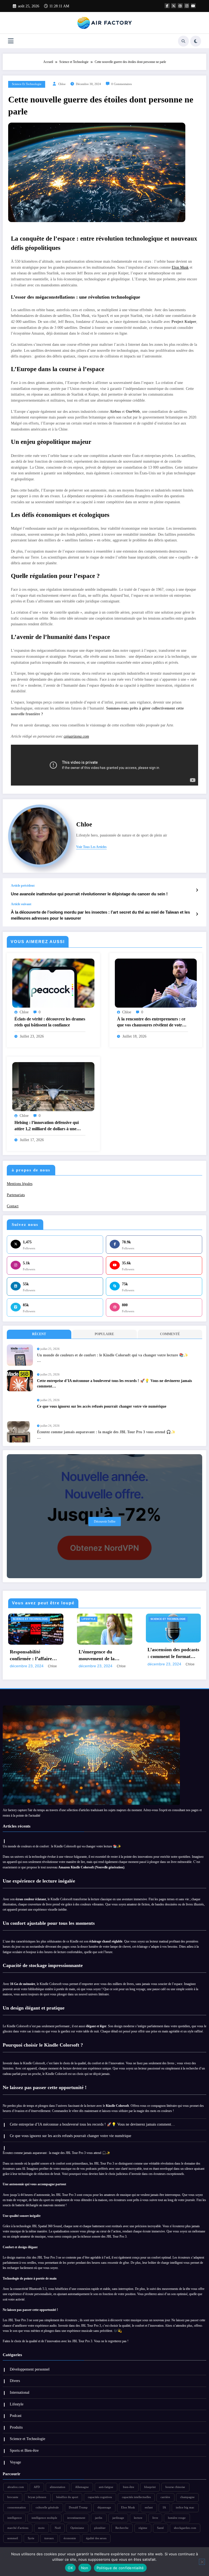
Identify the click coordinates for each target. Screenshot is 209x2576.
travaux (49, 2538)
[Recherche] (183, 41)
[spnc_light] (196, 41)
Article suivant (21, 904)
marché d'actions (18, 2528)
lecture (138, 2518)
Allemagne (82, 2487)
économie (70, 2538)
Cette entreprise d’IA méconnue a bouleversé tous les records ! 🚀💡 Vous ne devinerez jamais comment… (114, 1384)
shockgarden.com (185, 2528)
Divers (15, 2381)
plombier (100, 2528)
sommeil (13, 2538)
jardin (99, 2518)
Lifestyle (20, 1619)
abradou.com (16, 2487)
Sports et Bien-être (24, 2451)
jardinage (118, 2518)
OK (70, 2568)
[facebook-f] (167, 6)
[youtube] (193, 6)
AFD (37, 2487)
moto (41, 2528)
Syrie (31, 2538)
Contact (13, 1206)
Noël (58, 2528)
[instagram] (187, 6)
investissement (76, 2518)
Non (85, 2568)
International (20, 2392)
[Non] (202, 2562)
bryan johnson (37, 2497)
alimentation (58, 2487)
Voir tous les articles (91, 847)
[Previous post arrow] (197, 890)
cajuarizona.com (76, 736)
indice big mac (185, 2507)
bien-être (129, 2487)
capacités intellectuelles (136, 2497)
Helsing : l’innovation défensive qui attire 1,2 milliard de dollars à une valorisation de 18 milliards (47, 1126)
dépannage (104, 2507)
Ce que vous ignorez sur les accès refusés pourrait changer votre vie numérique (102, 1406)
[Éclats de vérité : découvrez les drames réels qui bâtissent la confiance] (53, 983)
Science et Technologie (27, 84)
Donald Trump (78, 2507)
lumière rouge (177, 2518)
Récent (39, 1334)
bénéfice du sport (67, 2497)
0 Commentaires (122, 84)
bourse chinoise (175, 2487)
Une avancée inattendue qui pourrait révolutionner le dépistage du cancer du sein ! (89, 894)
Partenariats (16, 1195)
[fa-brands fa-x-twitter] (174, 6)
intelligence (15, 2518)
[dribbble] (180, 6)
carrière (165, 2497)
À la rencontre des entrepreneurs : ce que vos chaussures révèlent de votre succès (151, 1022)
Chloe (62, 84)
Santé (160, 2528)
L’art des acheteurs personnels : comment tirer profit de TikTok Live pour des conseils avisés (170, 1653)
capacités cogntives (100, 2497)
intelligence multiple (44, 2518)
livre (155, 2518)
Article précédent (23, 886)
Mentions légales (20, 1184)
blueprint (150, 2487)
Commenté (170, 1334)
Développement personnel (30, 2369)
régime (143, 2528)
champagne (187, 2497)
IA (164, 2507)
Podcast (16, 2416)
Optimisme (77, 2528)
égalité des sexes (96, 2538)
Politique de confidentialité (120, 2568)
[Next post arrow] (197, 914)
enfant (149, 2507)
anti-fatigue (106, 2487)
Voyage (15, 2462)
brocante (13, 2497)
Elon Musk (180, 267)
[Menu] (11, 41)
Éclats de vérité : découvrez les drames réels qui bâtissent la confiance (50, 1022)
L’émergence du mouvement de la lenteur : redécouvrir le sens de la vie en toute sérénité (34, 1656)
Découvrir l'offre (105, 1522)
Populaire (104, 1334)
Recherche (122, 2528)
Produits (16, 2427)
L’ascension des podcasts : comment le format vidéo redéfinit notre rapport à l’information (104, 1653)
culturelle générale (47, 2507)
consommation (17, 2507)
